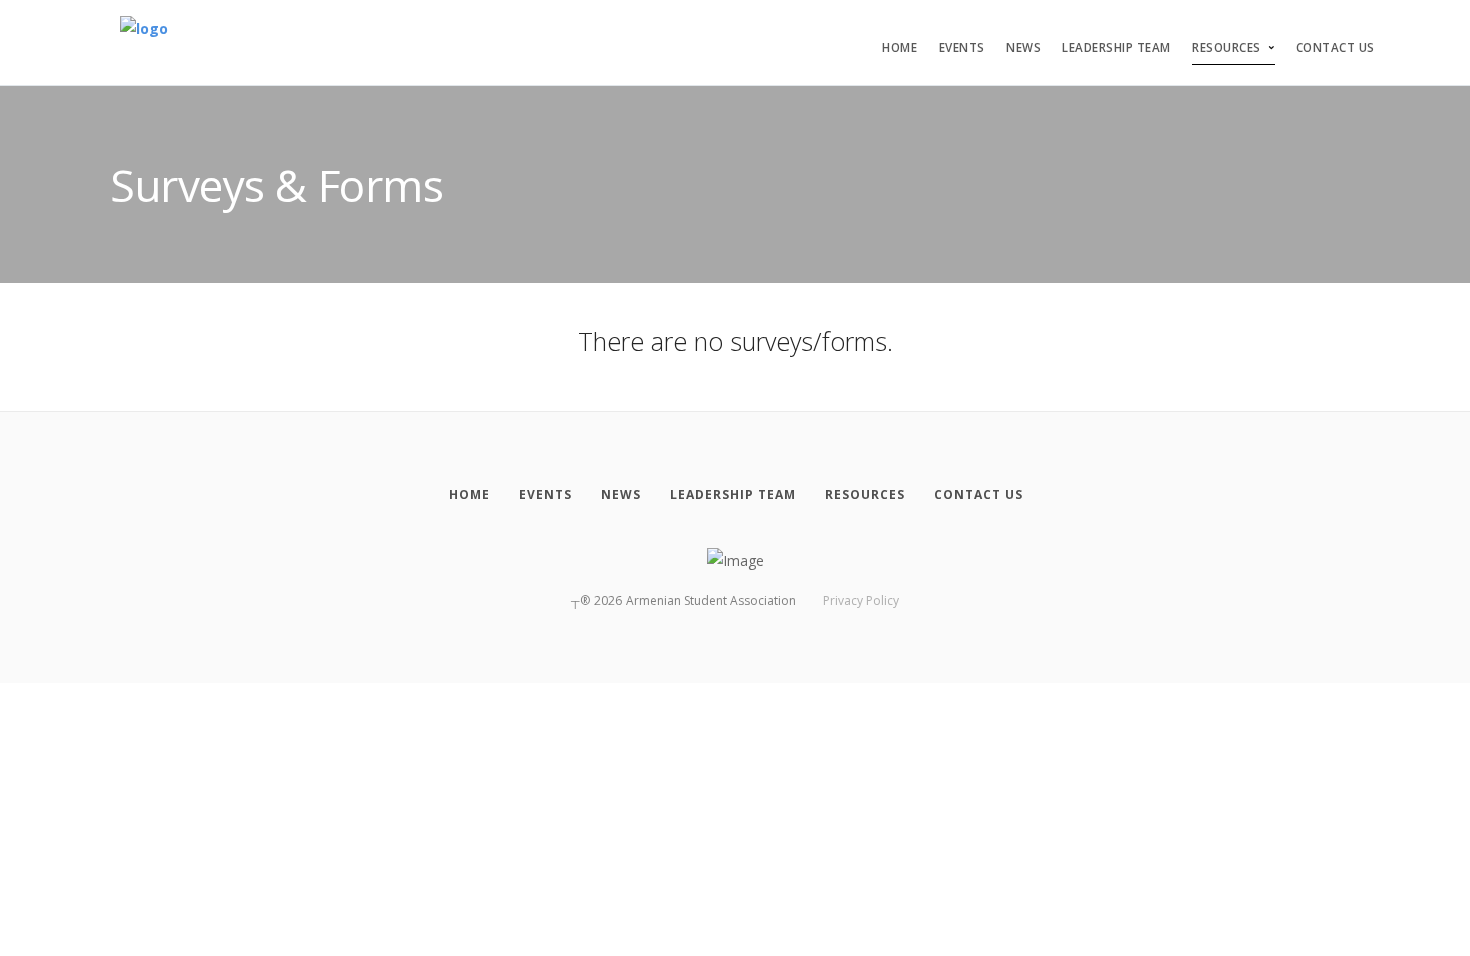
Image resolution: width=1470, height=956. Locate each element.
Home (899, 47)
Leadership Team (1116, 47)
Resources (1226, 47)
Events (962, 47)
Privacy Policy (861, 600)
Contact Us (1335, 47)
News (1023, 47)
